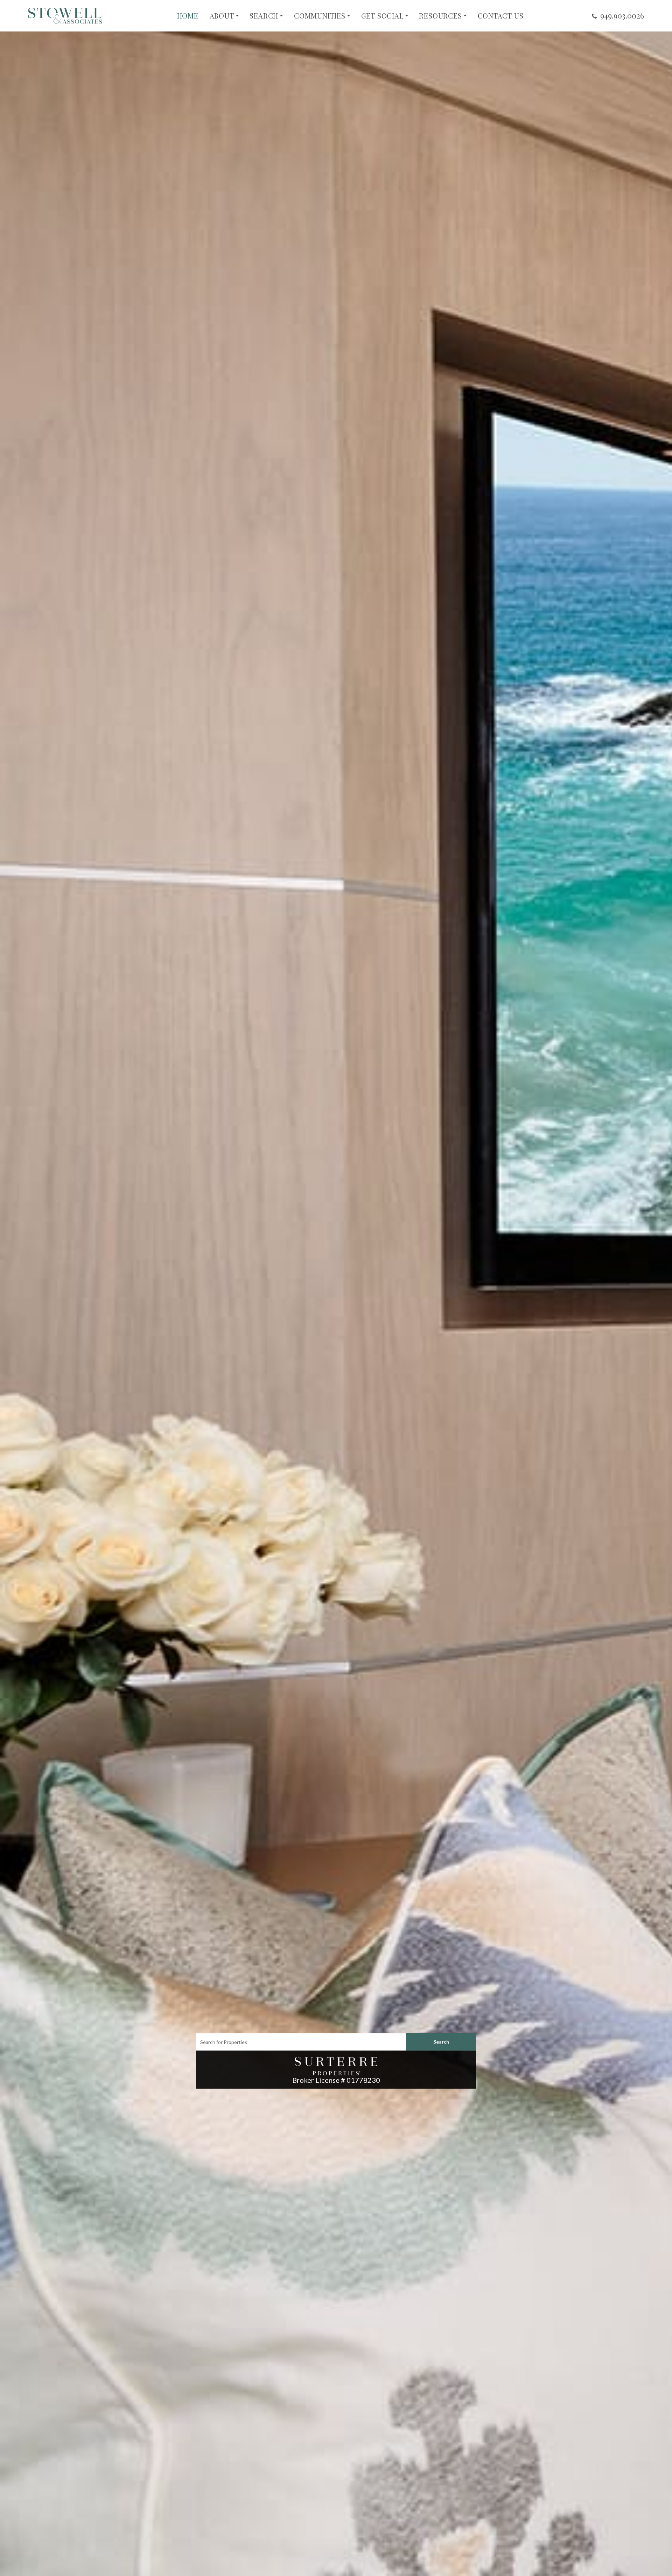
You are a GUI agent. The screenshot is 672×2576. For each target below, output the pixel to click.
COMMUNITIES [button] (320, 16)
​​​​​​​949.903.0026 (622, 15)
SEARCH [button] (264, 16)
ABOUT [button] (222, 16)
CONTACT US (501, 16)
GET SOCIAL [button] (382, 16)
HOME (188, 16)
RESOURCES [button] (440, 16)
